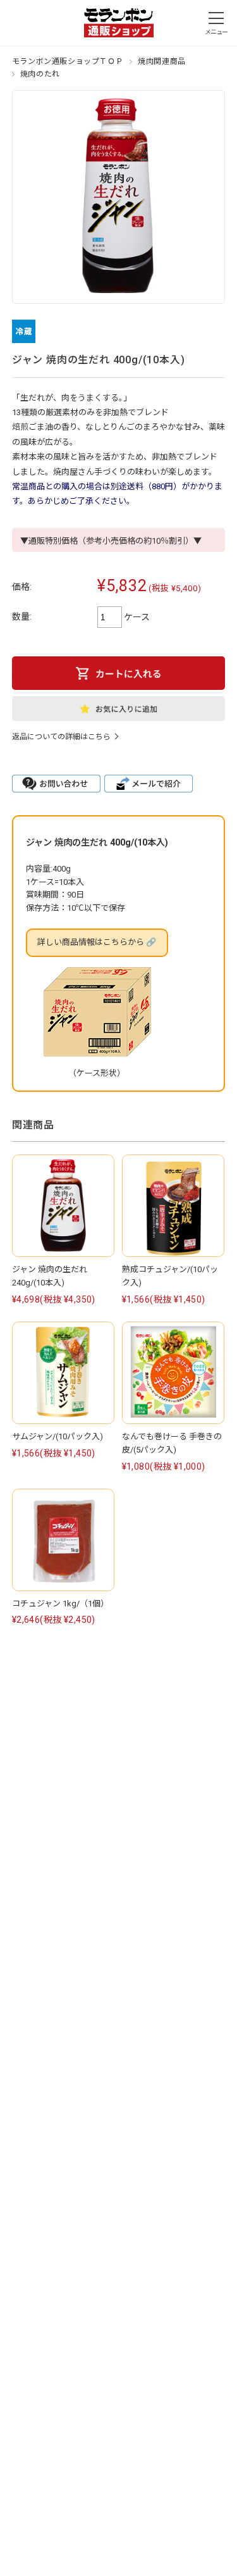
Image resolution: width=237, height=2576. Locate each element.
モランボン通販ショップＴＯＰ (68, 61)
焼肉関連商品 (162, 61)
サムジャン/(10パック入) (58, 1436)
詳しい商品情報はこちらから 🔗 (97, 942)
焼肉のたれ (40, 74)
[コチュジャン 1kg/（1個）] (63, 1540)
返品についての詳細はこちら (61, 737)
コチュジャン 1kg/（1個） (60, 1604)
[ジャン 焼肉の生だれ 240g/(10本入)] (63, 1206)
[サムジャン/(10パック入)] (63, 1373)
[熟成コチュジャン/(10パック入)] (173, 1206)
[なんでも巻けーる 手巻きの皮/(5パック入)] (173, 1373)
